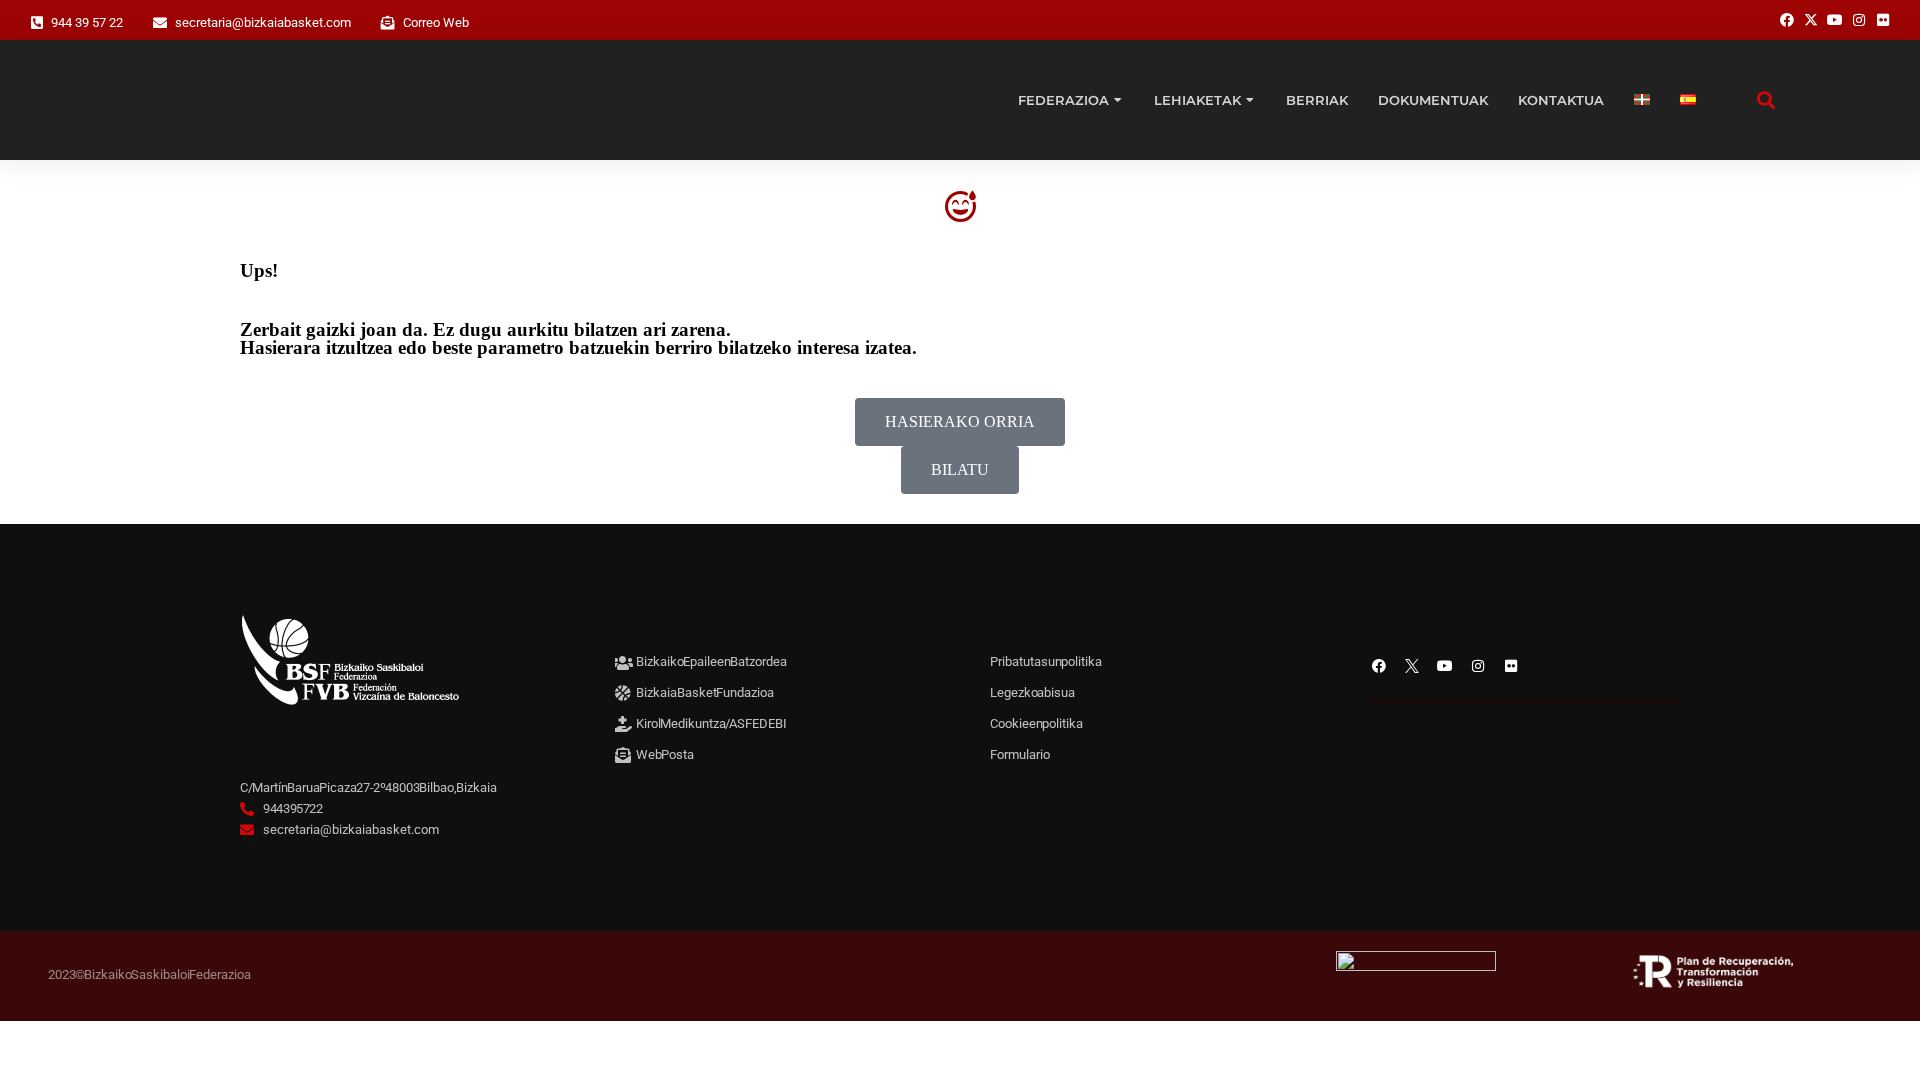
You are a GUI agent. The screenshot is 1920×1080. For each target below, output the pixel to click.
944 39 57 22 (87, 22)
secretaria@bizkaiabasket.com (263, 22)
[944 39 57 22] (37, 23)
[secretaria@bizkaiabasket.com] (160, 23)
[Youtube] (1445, 666)
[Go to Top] (1880, 1040)
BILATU (960, 469)
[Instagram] (1478, 666)
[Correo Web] (388, 23)
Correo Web (436, 22)
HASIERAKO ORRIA (960, 421)
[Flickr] (1511, 666)
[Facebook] (1379, 666)
